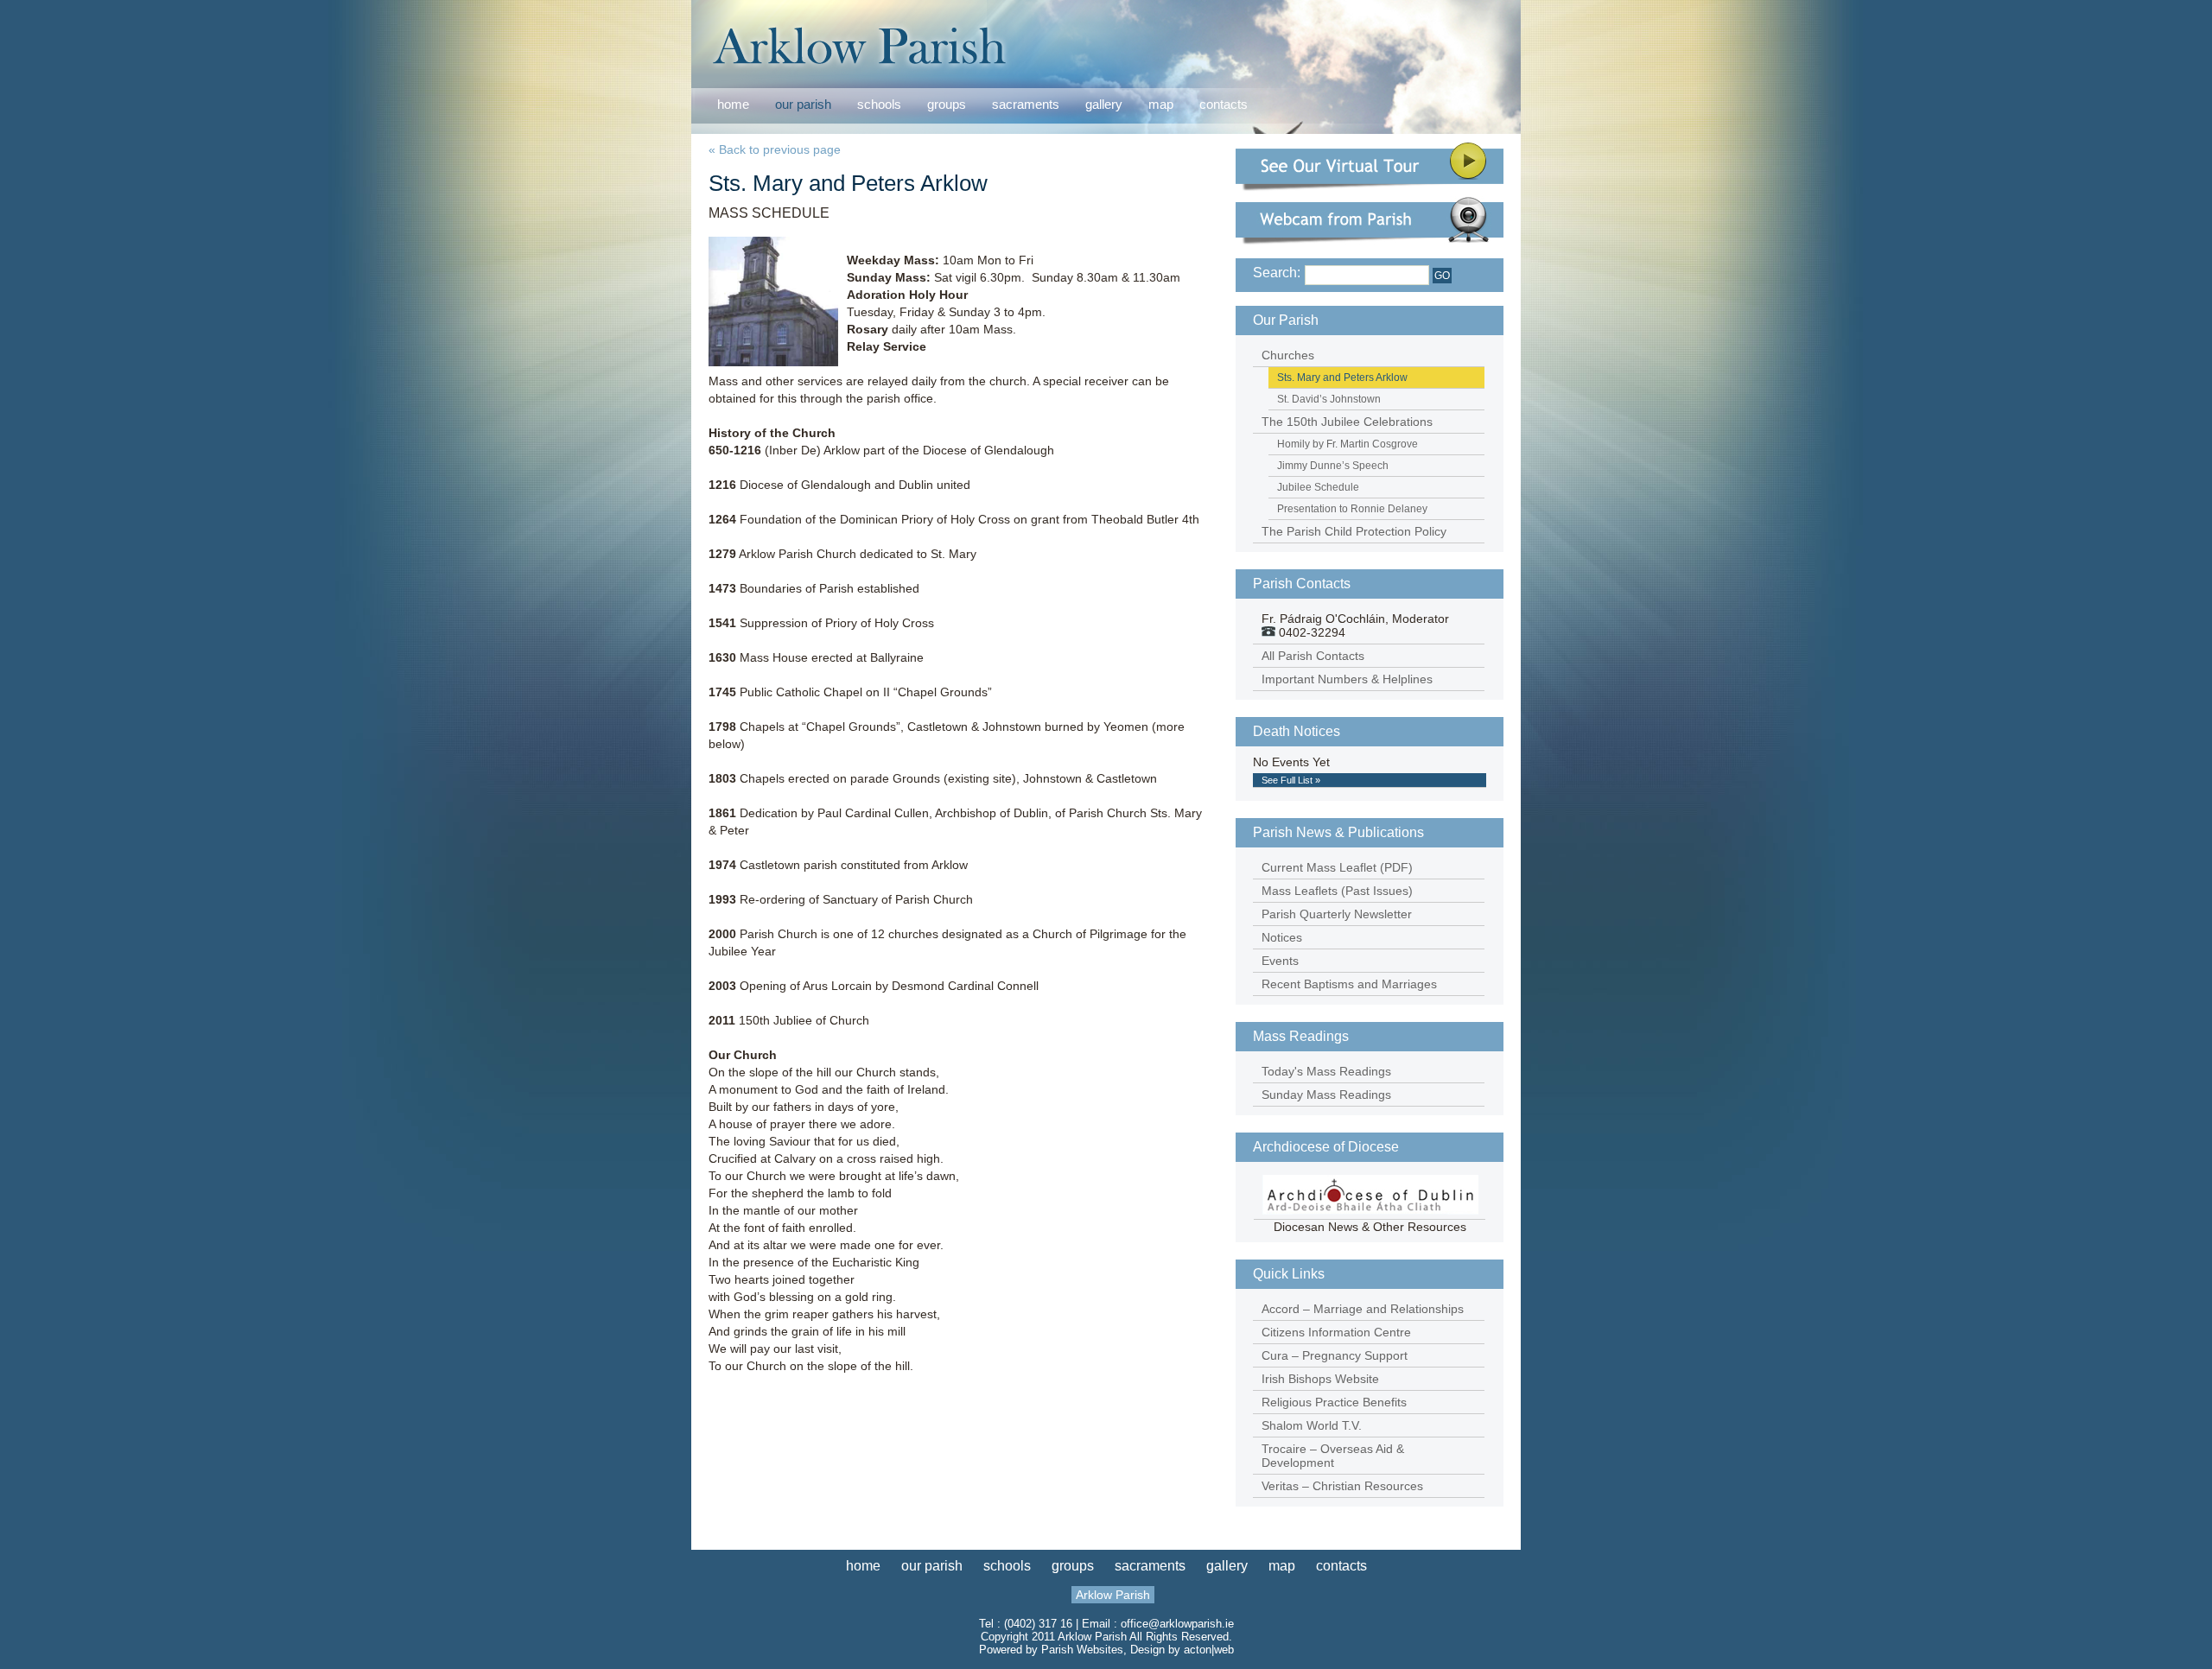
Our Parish (1286, 320)
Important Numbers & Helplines (1347, 679)
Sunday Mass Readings (1326, 1095)
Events (1280, 961)
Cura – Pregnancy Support (1335, 1355)
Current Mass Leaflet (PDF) (1337, 867)
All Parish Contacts (1313, 656)
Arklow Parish (1113, 1595)
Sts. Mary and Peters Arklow (1342, 378)
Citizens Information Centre (1336, 1332)
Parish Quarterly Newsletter (1337, 914)
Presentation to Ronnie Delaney (1352, 509)
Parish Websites (1082, 1650)
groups (947, 104)
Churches (1288, 355)
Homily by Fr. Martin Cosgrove (1348, 444)
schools (879, 104)
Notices (1282, 937)
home (733, 104)
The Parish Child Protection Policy (1354, 531)
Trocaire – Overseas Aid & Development (1333, 1456)
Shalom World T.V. (1312, 1425)
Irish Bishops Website (1320, 1379)
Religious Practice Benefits (1334, 1402)
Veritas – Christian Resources (1342, 1486)
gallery (1104, 104)
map (1161, 104)
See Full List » (1291, 780)
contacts (1224, 104)
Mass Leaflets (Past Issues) (1337, 891)
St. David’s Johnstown (1329, 399)
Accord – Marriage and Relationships (1363, 1309)
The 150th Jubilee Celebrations (1347, 422)
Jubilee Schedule (1318, 487)
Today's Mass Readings (1326, 1071)
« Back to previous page (775, 149)
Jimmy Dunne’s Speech (1333, 466)
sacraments (1026, 105)
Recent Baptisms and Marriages (1349, 984)
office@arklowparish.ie (1177, 1624)
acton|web (1209, 1650)
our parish (803, 105)
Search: (1277, 273)
